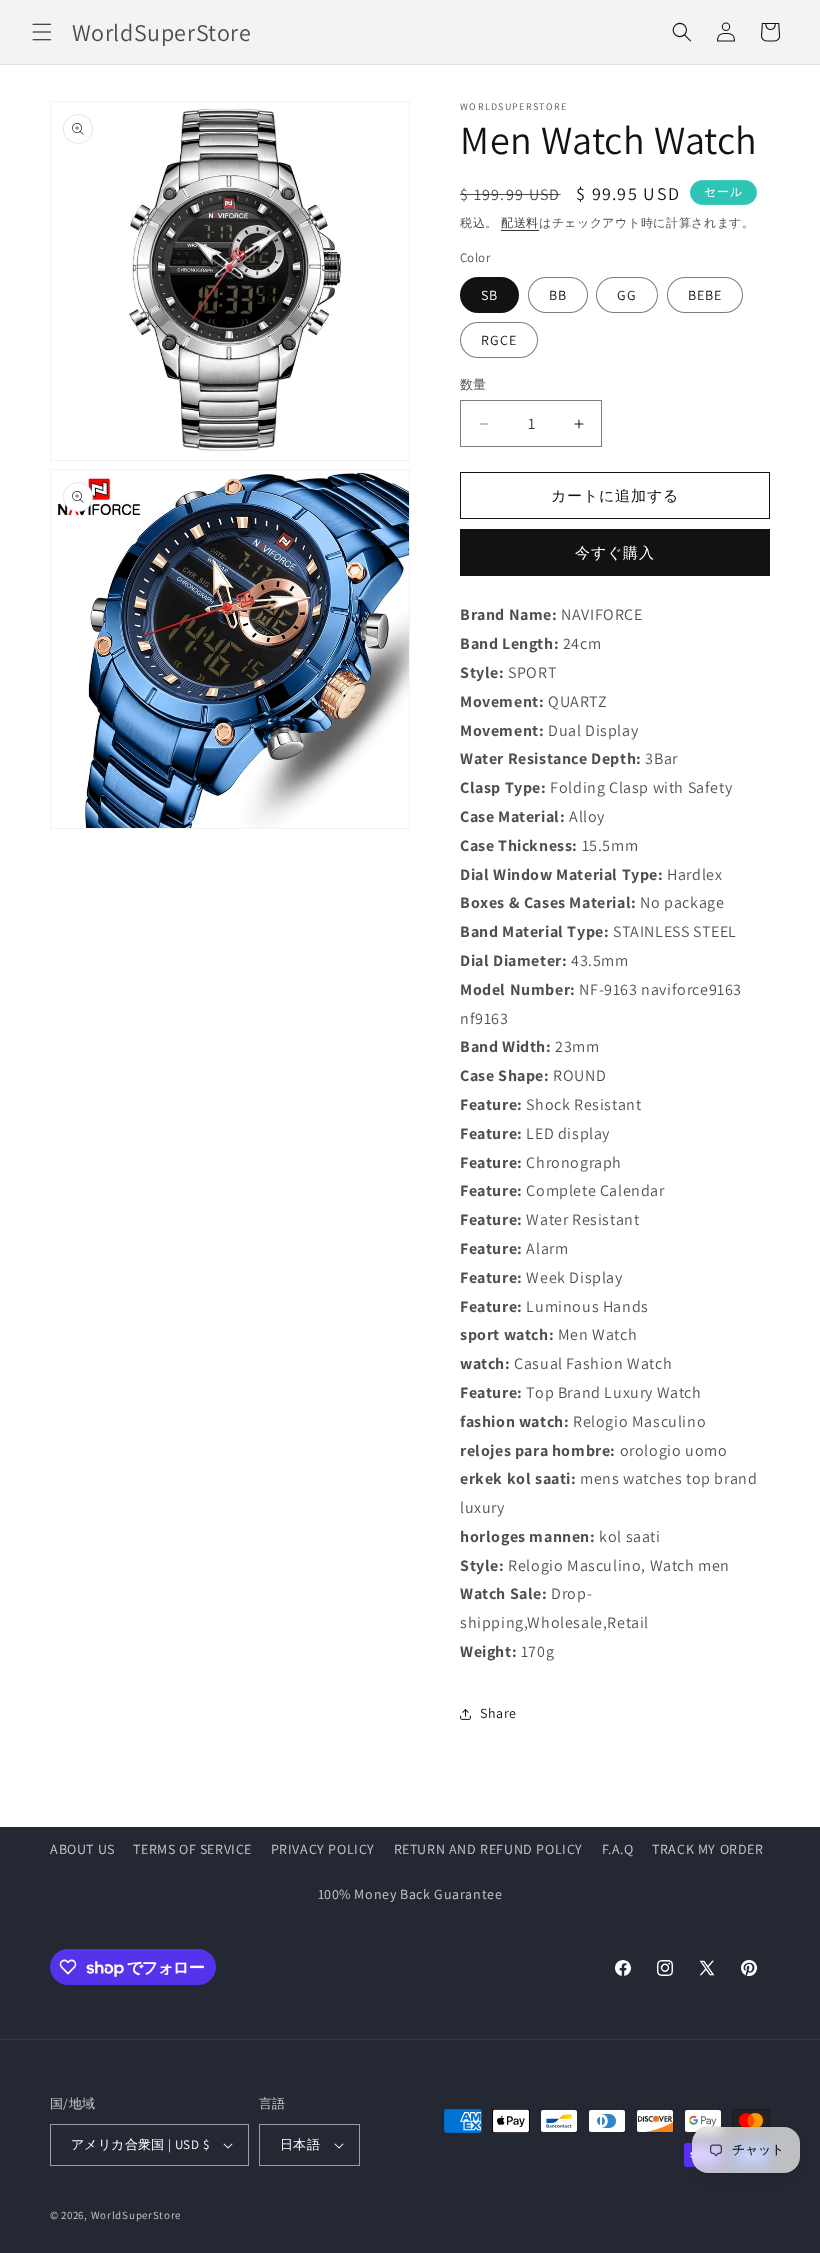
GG (627, 295)
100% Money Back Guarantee (410, 1894)
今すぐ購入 (615, 552)
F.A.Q (618, 1849)
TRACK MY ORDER (707, 1849)
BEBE (705, 295)
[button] (42, 32)
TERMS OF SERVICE (192, 1849)
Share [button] (498, 1713)
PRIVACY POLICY (323, 1849)
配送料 (520, 222)
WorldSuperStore (136, 2215)
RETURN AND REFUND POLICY (488, 1849)
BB (558, 295)
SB (489, 295)
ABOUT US (82, 1849)
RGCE (499, 340)
